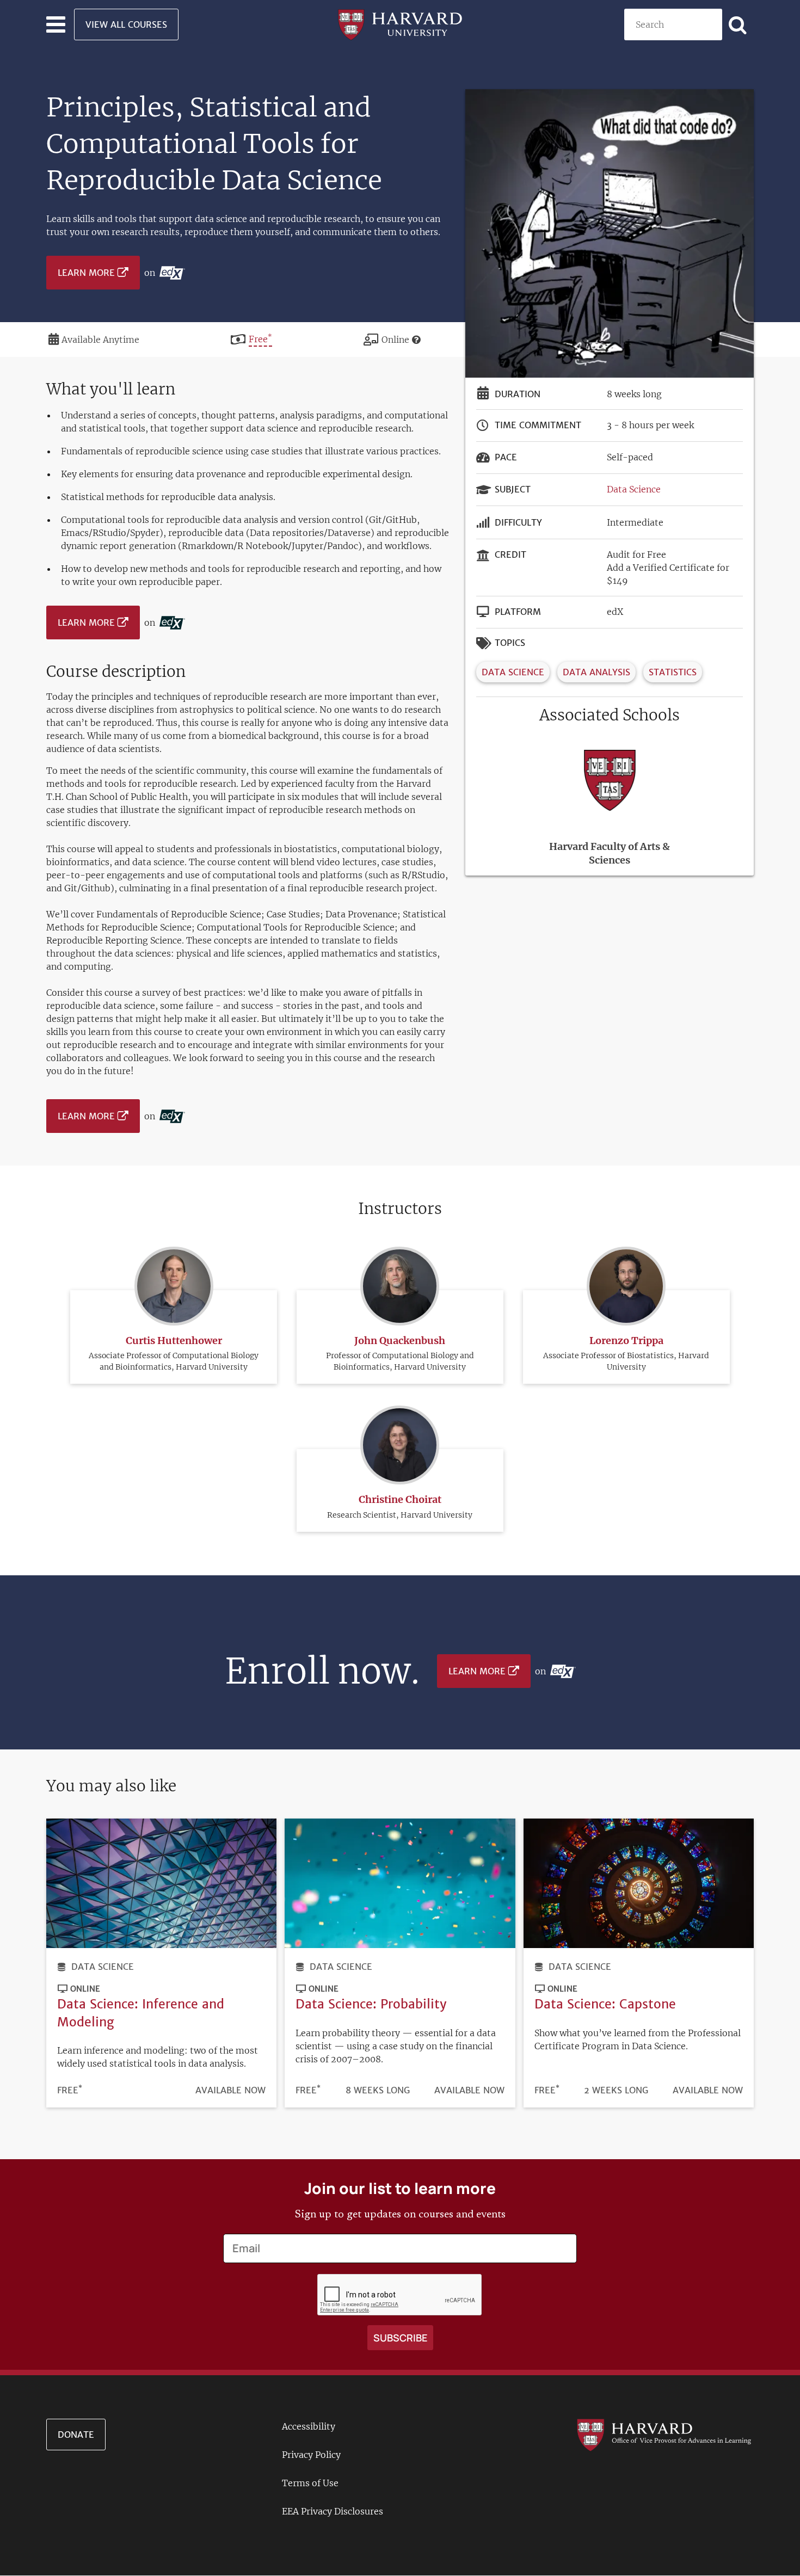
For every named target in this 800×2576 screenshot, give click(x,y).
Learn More (86, 273)
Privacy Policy (311, 2455)
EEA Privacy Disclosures (333, 2511)
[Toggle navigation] (56, 24)
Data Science (634, 489)
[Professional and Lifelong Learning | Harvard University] (400, 23)
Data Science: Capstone (605, 2004)
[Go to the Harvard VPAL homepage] (664, 2434)
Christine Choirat (400, 1499)
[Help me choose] (416, 340)
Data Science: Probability (371, 2004)
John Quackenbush (400, 1341)
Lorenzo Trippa (626, 1341)
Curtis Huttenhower (174, 1341)
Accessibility (309, 2426)
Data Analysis (596, 672)
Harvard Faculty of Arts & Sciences (610, 853)
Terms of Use (310, 2483)
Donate (76, 2435)
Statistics (673, 672)
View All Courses (126, 24)
